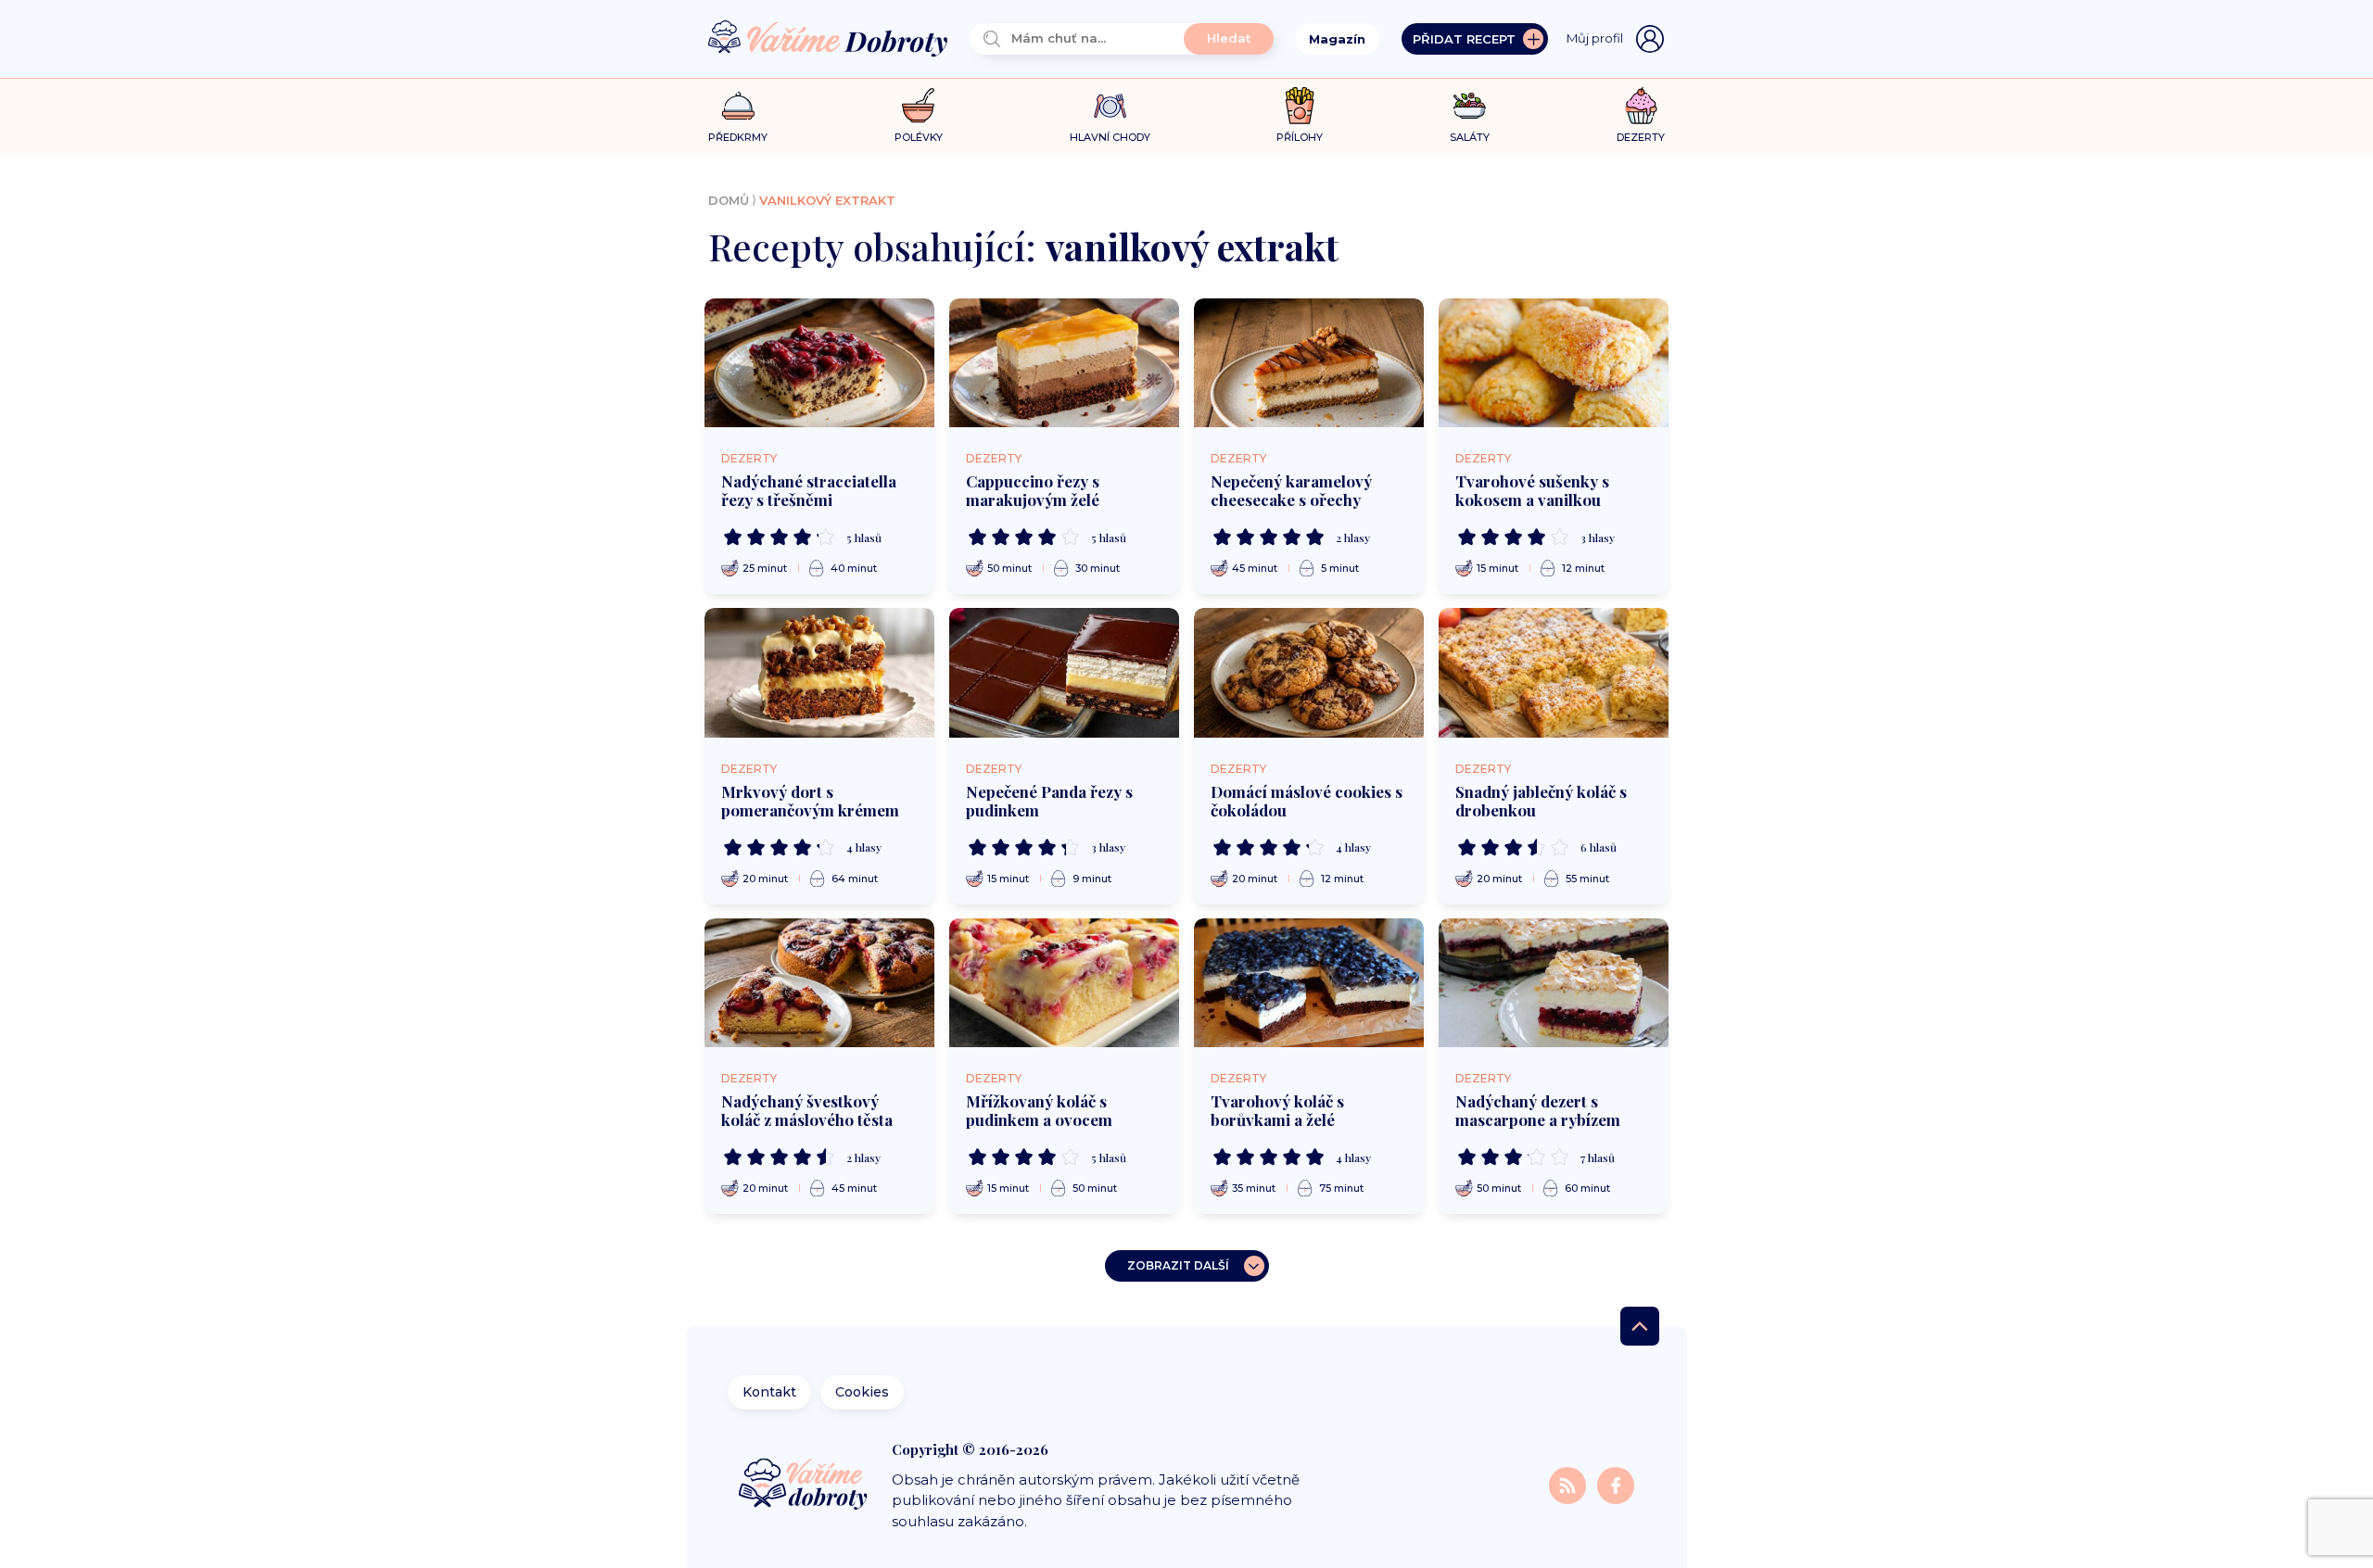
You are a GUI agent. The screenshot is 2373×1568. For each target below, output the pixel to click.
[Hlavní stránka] (828, 39)
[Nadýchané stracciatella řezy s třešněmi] (819, 363)
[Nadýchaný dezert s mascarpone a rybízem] (1554, 983)
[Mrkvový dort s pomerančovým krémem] (819, 673)
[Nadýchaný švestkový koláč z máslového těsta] (819, 983)
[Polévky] (918, 106)
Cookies (862, 1392)
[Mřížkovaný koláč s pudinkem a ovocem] (1064, 983)
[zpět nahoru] (1640, 1326)
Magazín (1337, 39)
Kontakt (769, 1392)
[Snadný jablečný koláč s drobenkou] (1554, 673)
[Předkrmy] (738, 105)
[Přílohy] (1300, 106)
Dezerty (749, 458)
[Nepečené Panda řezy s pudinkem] (1064, 673)
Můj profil (1595, 38)
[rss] (1569, 1484)
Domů (729, 200)
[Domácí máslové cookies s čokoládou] (1309, 673)
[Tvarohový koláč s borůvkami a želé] (1309, 983)
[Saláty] (1470, 106)
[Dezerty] (1641, 106)
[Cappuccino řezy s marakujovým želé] (1064, 363)
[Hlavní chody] (1110, 106)
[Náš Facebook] (1616, 1484)
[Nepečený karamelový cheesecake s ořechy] (1309, 363)
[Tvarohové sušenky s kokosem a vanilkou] (1554, 363)
